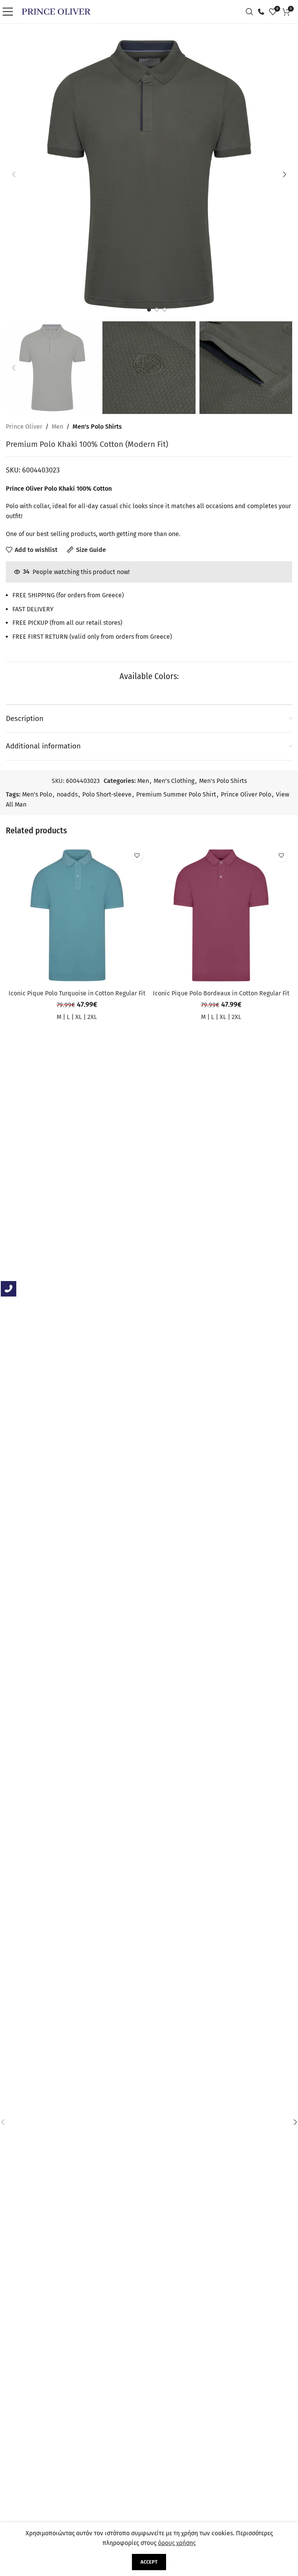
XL (79, 1017)
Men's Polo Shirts (97, 427)
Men (57, 427)
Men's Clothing (174, 781)
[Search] (251, 12)
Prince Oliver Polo (246, 794)
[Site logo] (56, 11)
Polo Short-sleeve (107, 794)
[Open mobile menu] (10, 12)
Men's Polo (37, 794)
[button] (14, 174)
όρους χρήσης (177, 2543)
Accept (149, 2562)
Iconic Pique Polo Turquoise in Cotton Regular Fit (77, 993)
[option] (149, 310)
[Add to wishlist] (137, 855)
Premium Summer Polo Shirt (176, 794)
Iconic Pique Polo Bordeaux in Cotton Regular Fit (221, 993)
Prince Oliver (24, 427)
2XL (92, 1017)
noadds (67, 794)
